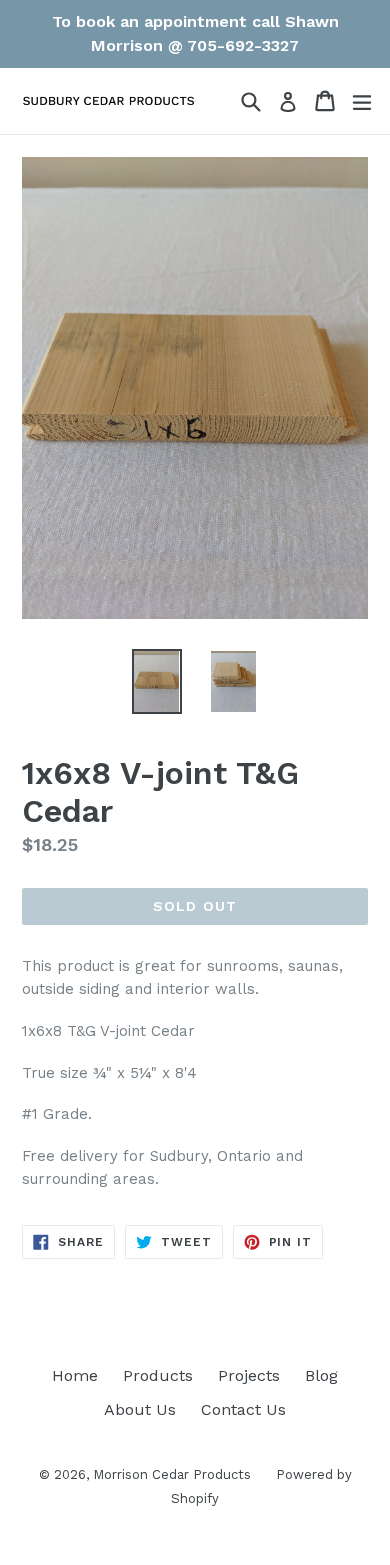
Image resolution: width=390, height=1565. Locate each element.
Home (75, 1375)
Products (158, 1375)
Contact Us (243, 1409)
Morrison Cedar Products (172, 1474)
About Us (140, 1409)
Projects (249, 1375)
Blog (321, 1375)
